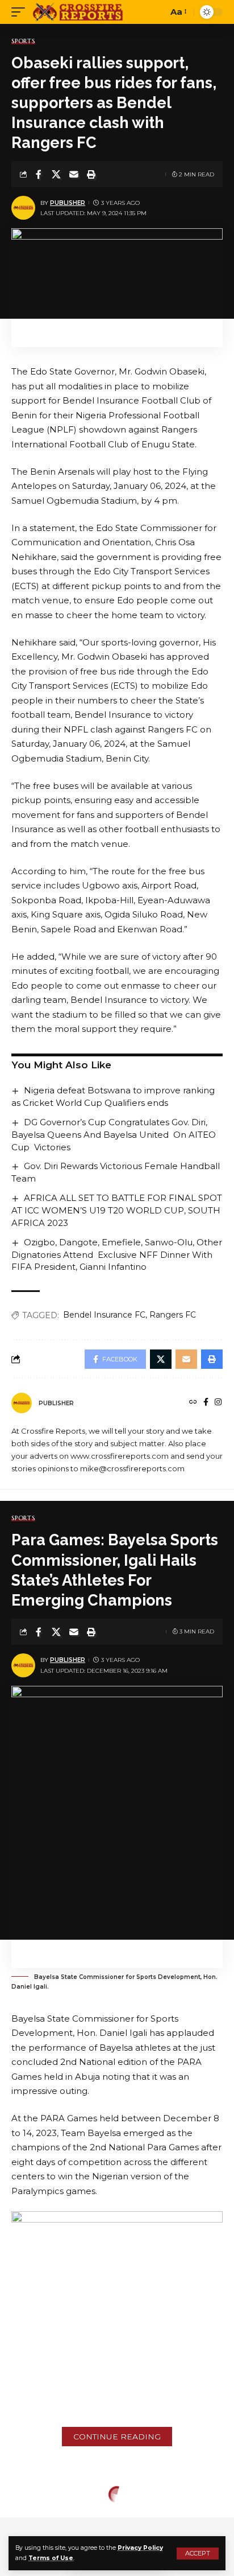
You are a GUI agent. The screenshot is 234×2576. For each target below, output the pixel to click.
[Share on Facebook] (39, 174)
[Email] (74, 174)
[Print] (91, 174)
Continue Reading (117, 2437)
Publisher (68, 203)
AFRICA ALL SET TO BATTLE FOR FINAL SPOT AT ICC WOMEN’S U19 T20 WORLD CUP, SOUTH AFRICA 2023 (117, 1210)
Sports (23, 41)
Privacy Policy (140, 2548)
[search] (156, 12)
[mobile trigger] (21, 12)
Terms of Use (51, 2558)
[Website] (193, 1403)
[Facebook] (206, 1403)
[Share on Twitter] (56, 174)
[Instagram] (218, 1403)
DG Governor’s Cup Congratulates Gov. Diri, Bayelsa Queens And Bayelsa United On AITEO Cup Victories (114, 1135)
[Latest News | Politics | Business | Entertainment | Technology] (79, 12)
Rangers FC (173, 1315)
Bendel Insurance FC (104, 1315)
